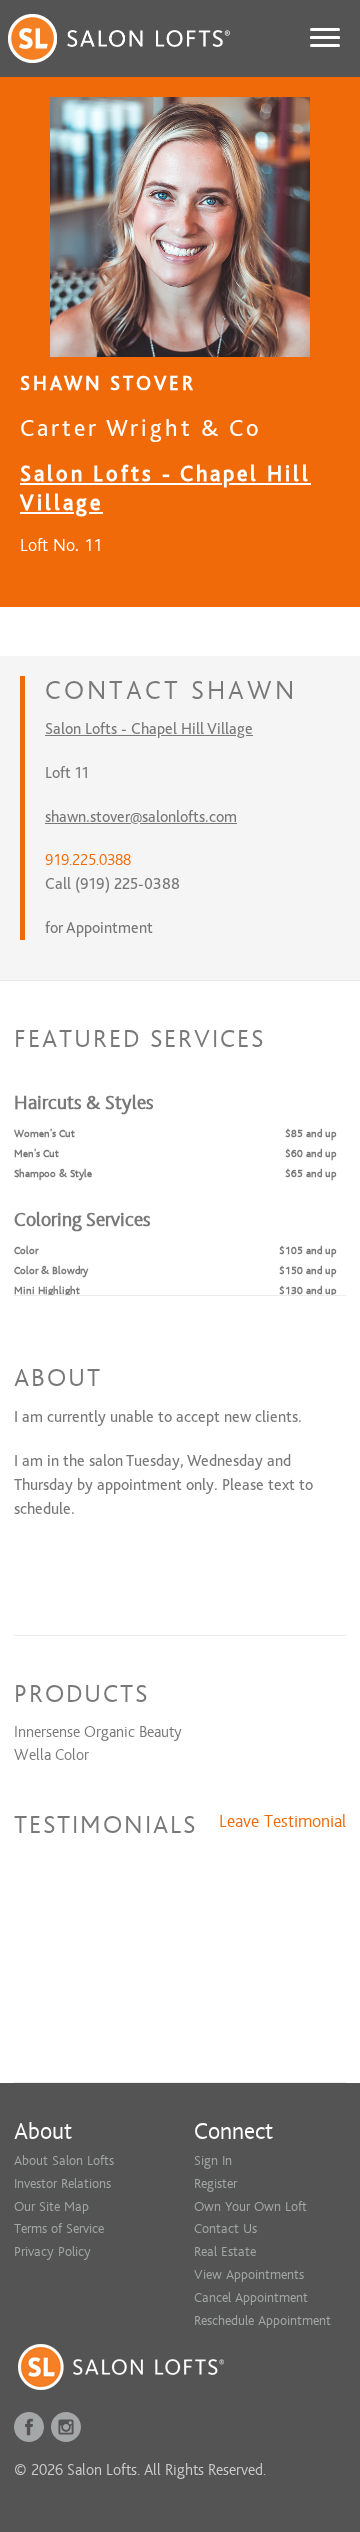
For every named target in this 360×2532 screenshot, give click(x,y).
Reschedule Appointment (262, 2320)
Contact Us (225, 2228)
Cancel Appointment (251, 2297)
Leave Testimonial (282, 1822)
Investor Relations (62, 2183)
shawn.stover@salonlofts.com (141, 817)
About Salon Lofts (64, 2160)
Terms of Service (59, 2228)
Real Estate (225, 2251)
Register (215, 2183)
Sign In (213, 2160)
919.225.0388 (88, 860)
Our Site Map (51, 2206)
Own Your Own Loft (250, 2206)
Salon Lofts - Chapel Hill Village (149, 729)
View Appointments (249, 2274)
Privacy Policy (52, 2251)
